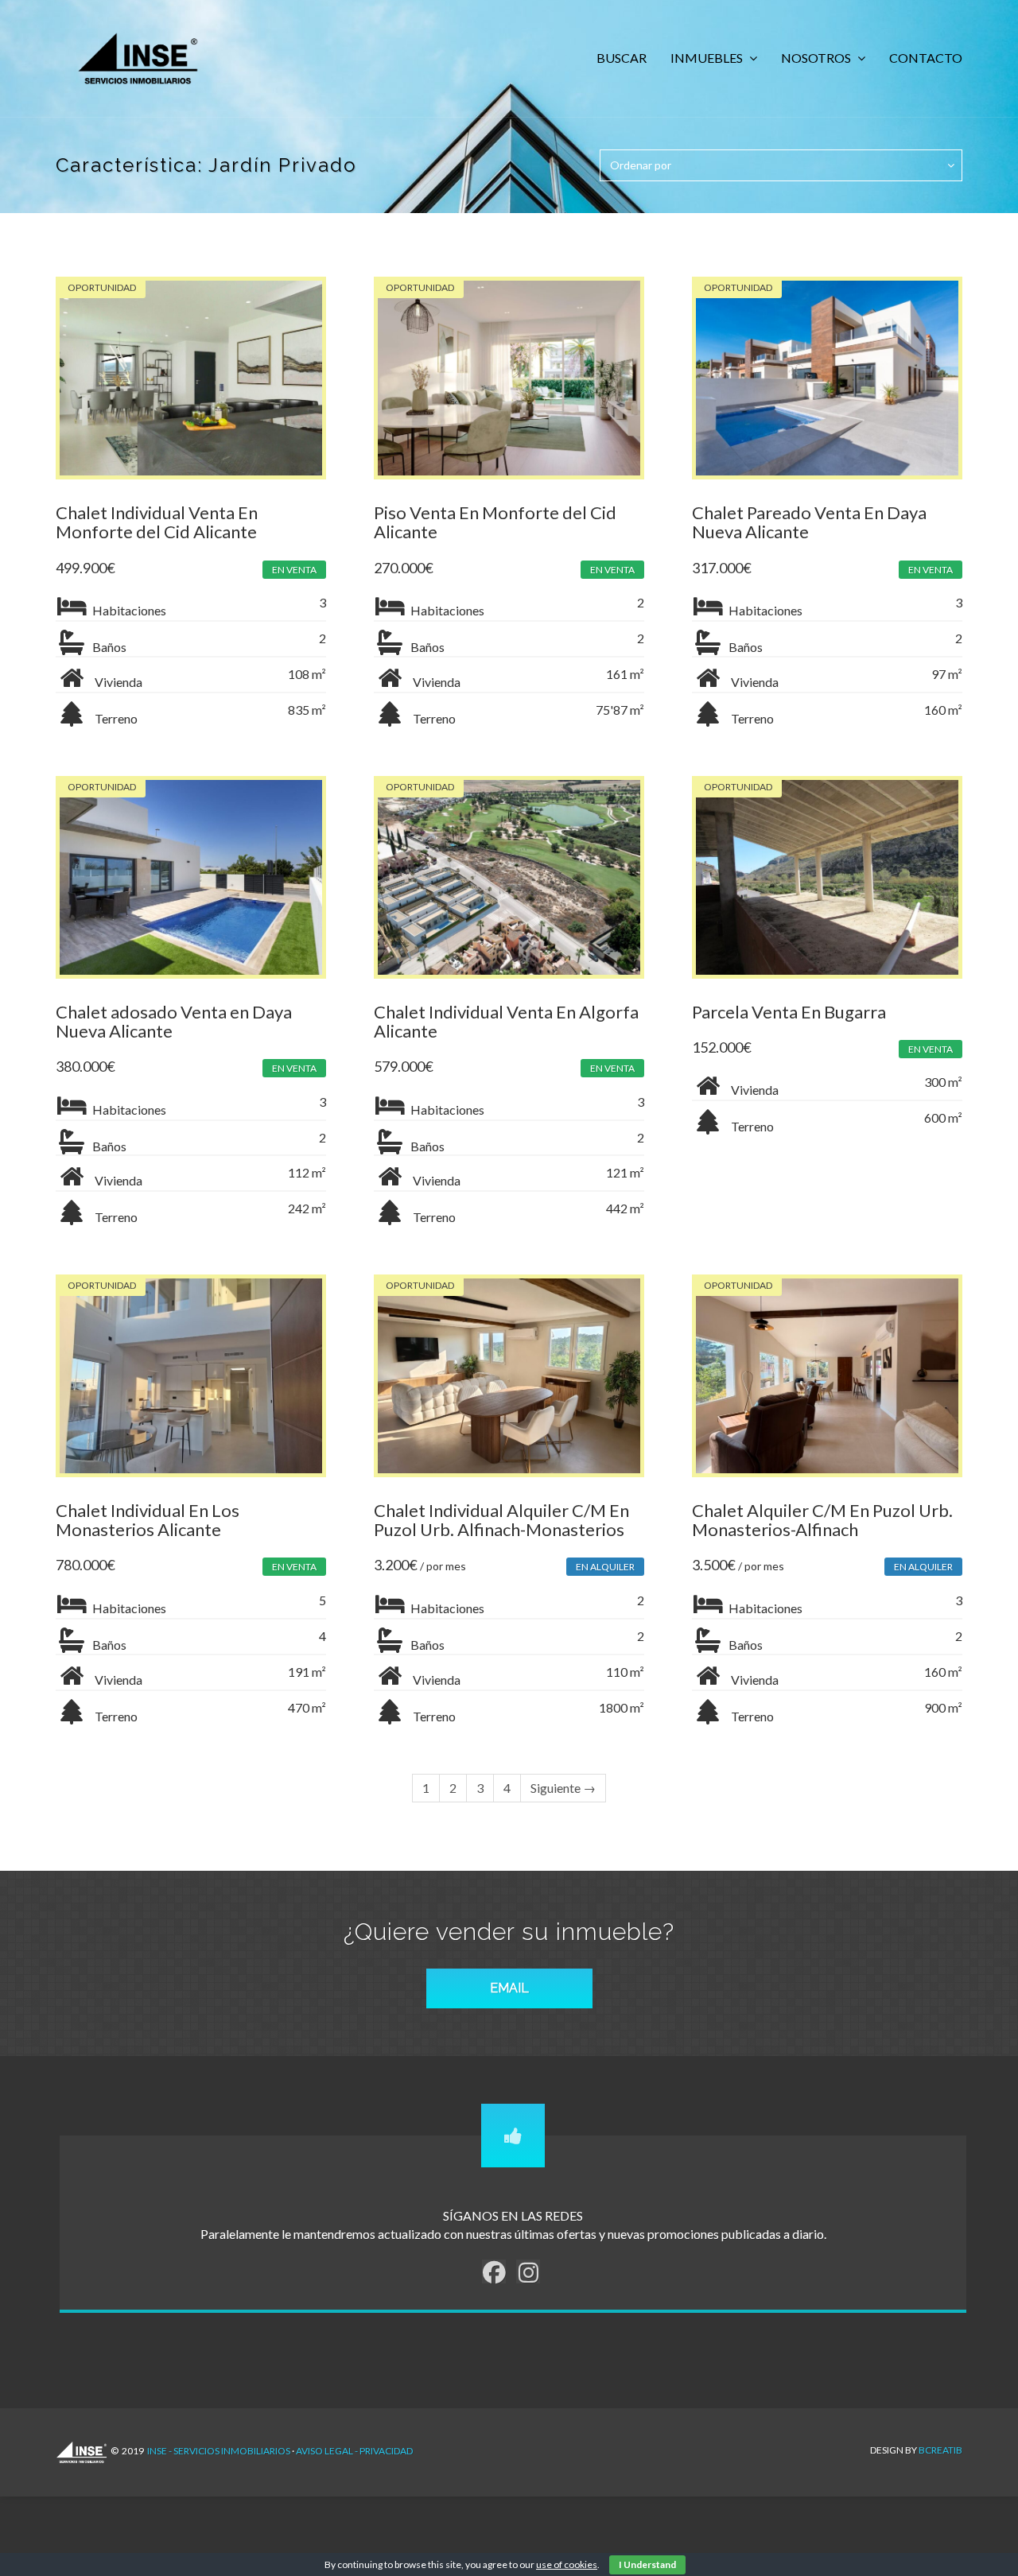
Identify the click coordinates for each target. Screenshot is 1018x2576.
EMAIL (509, 1988)
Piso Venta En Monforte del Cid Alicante (495, 522)
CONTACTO (926, 58)
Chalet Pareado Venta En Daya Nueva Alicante (809, 522)
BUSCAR (622, 58)
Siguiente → (563, 1788)
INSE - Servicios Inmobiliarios (219, 2451)
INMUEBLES (708, 58)
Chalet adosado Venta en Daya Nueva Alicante (174, 1021)
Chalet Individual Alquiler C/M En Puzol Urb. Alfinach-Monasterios (501, 1520)
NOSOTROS (817, 58)
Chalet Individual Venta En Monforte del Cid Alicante (157, 522)
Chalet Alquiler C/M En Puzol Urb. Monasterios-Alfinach (822, 1520)
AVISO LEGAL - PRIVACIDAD (354, 2451)
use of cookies (567, 2564)
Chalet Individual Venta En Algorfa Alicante (506, 1021)
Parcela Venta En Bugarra (789, 1012)
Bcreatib (940, 2450)
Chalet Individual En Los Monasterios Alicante (148, 1520)
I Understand (647, 2564)
